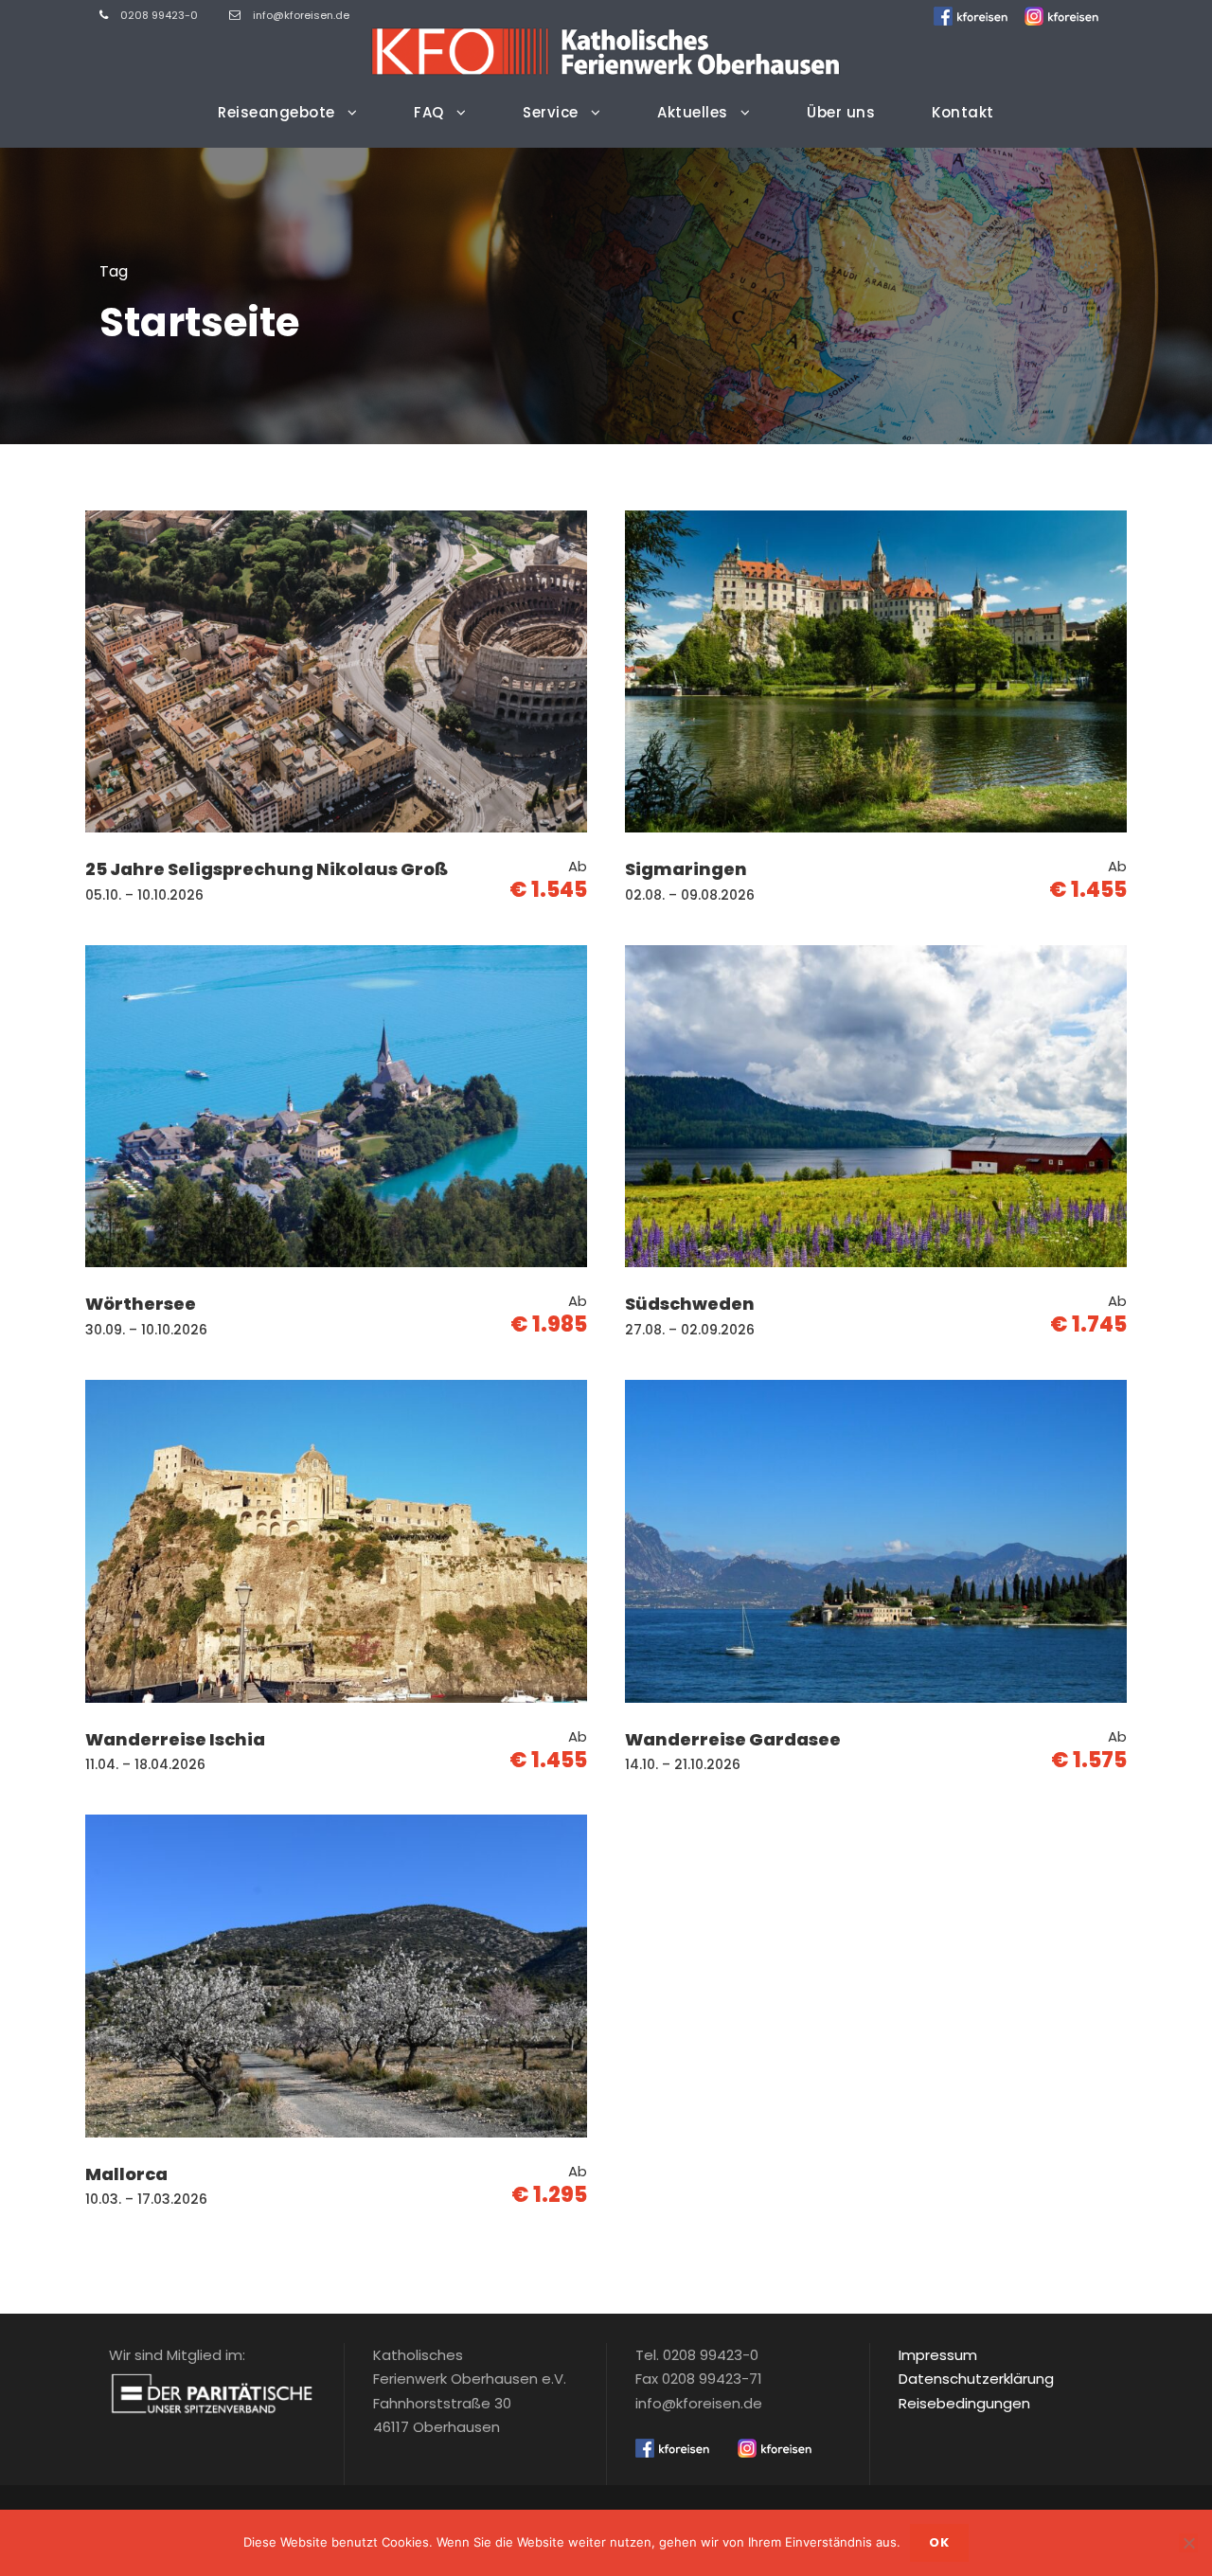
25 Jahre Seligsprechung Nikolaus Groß (267, 869)
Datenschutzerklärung (976, 2379)
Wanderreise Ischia (175, 1739)
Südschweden (690, 1304)
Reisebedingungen (964, 2403)
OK (939, 2542)
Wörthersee (141, 1304)
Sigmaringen (686, 869)
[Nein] (1188, 2543)
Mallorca (126, 2174)
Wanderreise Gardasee (733, 1739)
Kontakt (963, 112)
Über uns (841, 112)
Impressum (938, 2355)
